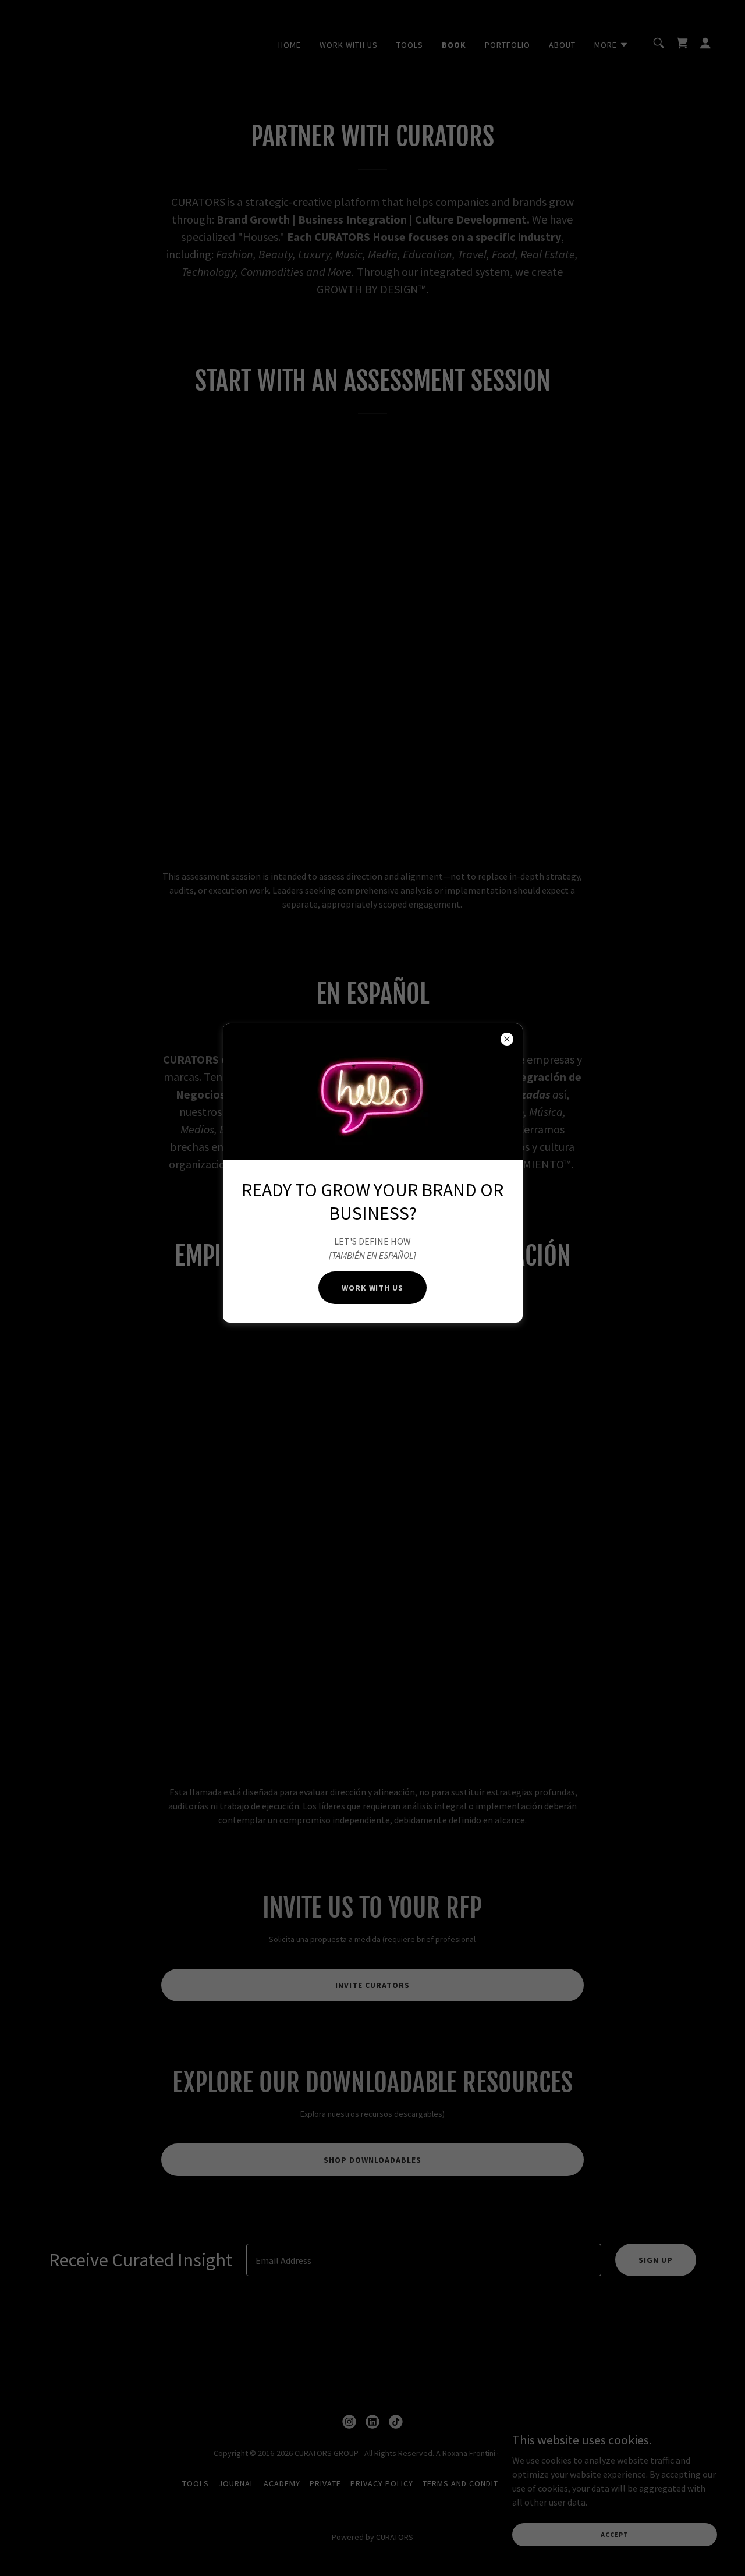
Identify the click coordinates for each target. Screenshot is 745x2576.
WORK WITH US (373, 1288)
